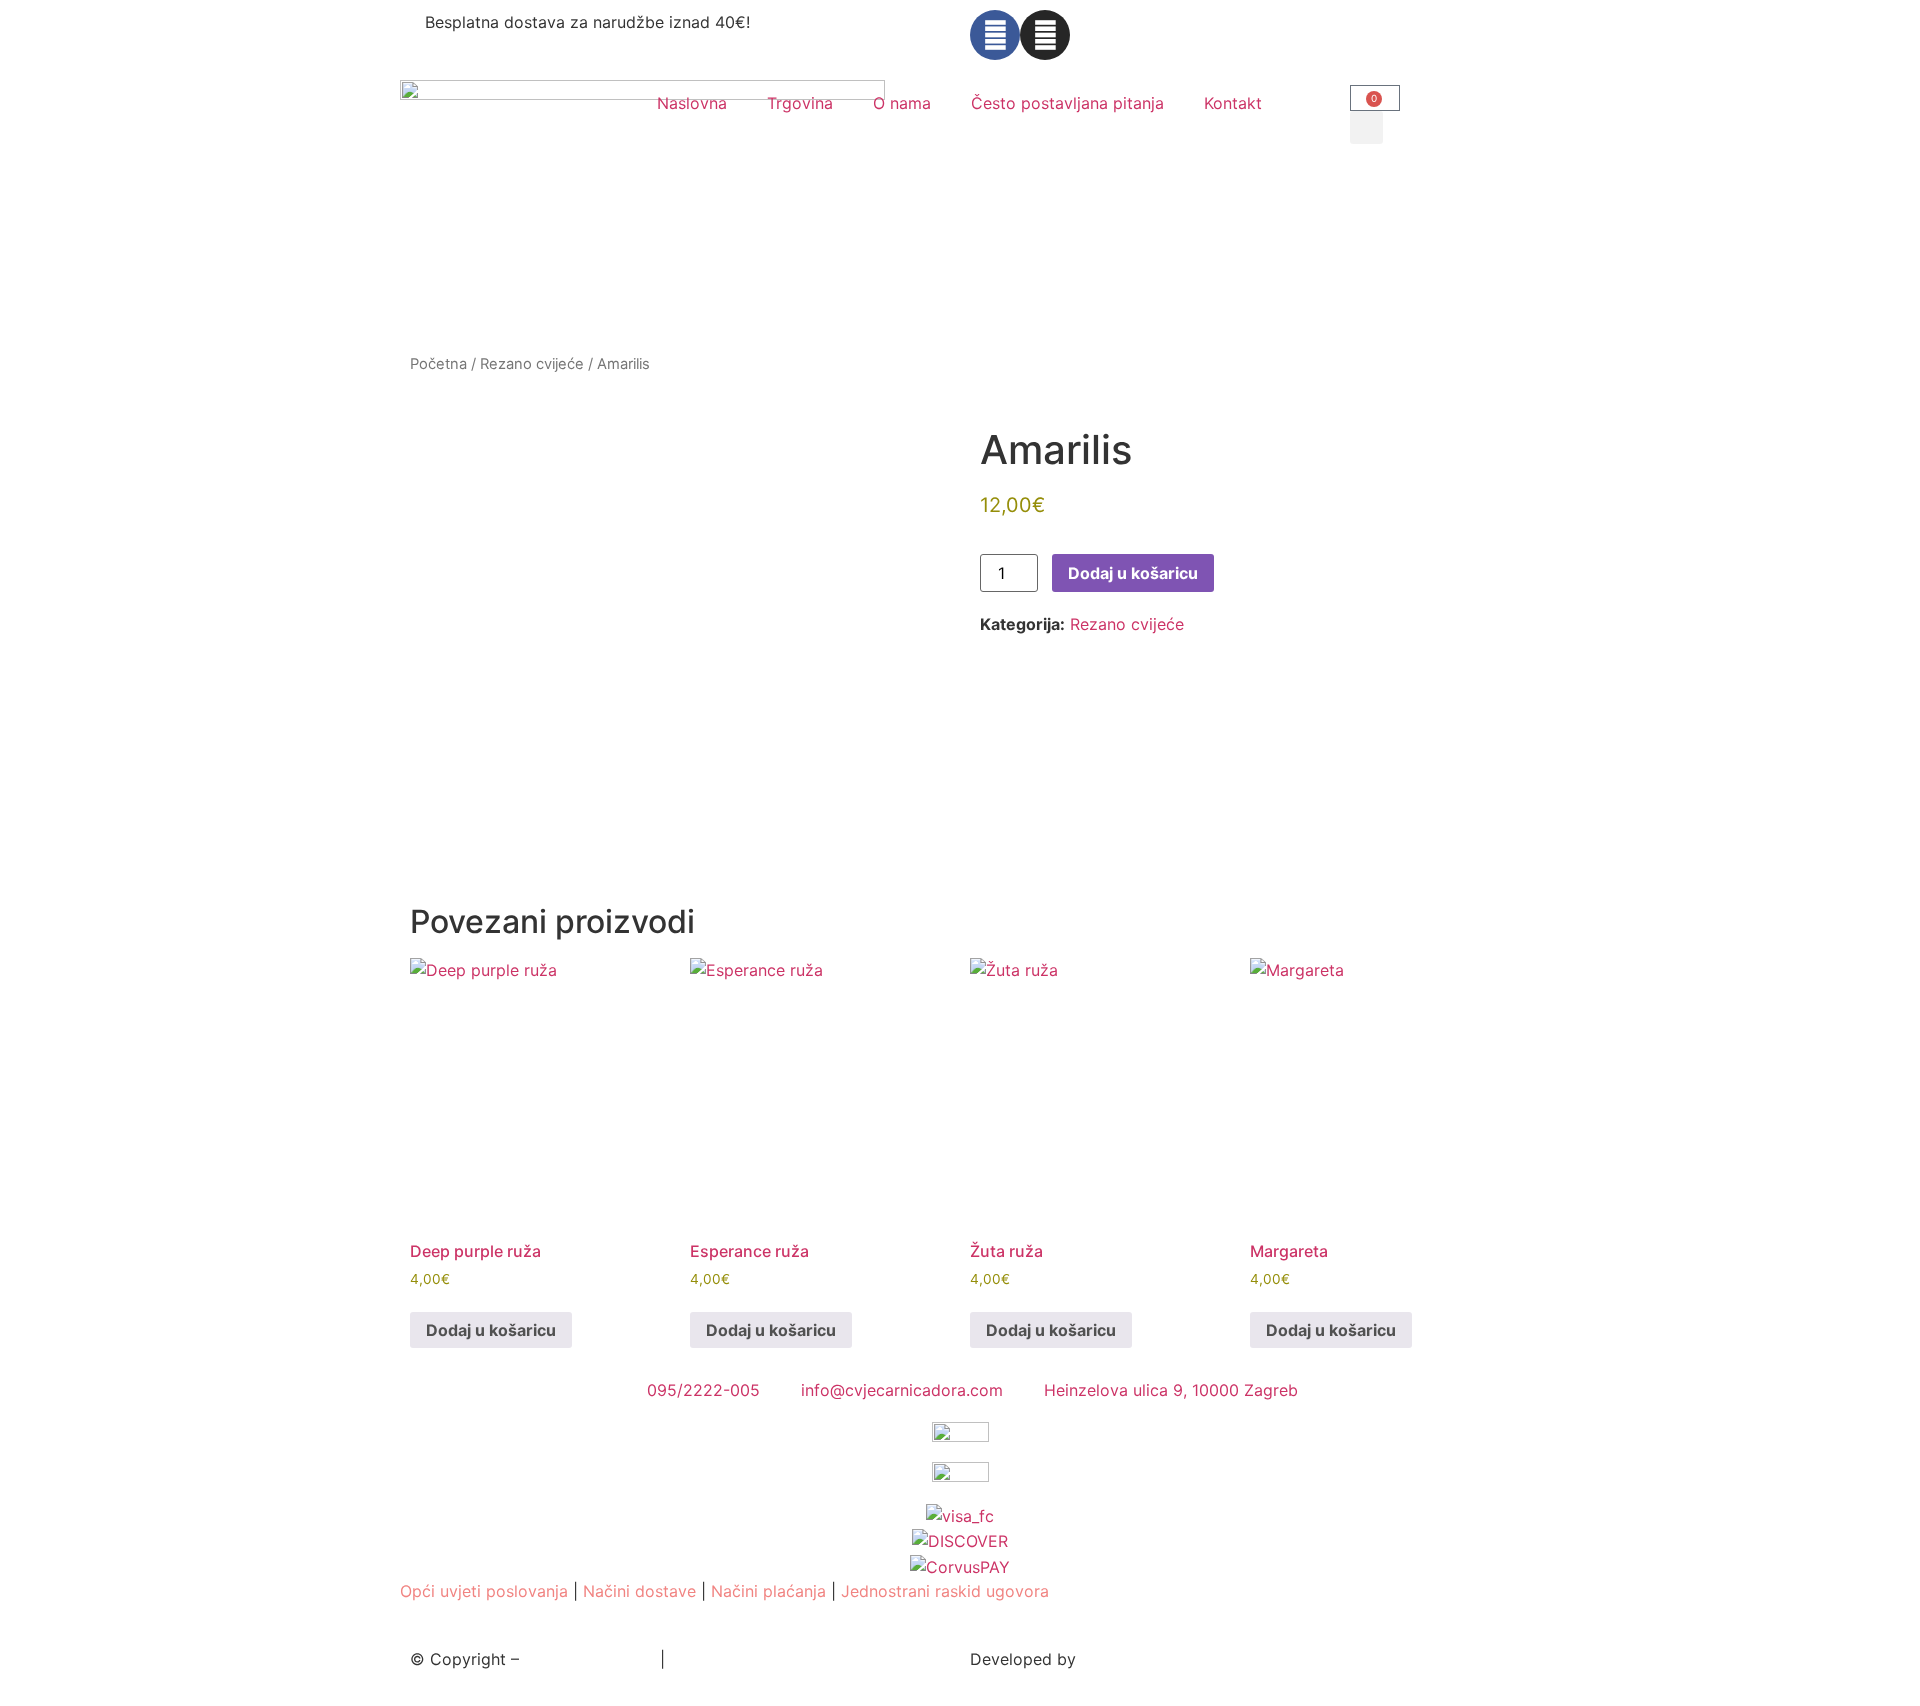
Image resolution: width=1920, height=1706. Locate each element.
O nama (902, 103)
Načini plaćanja (768, 1591)
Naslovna (692, 103)
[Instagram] (1045, 35)
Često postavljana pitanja (1067, 103)
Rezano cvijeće (532, 364)
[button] (1366, 127)
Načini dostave (639, 1591)
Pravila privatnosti (738, 1659)
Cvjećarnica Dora (589, 1659)
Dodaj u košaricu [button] (491, 1330)
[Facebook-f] (995, 35)
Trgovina (800, 103)
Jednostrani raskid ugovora (945, 1591)
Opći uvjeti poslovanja (484, 1591)
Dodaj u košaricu (1133, 573)
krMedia (1111, 1659)
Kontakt (1233, 103)
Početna (438, 364)
